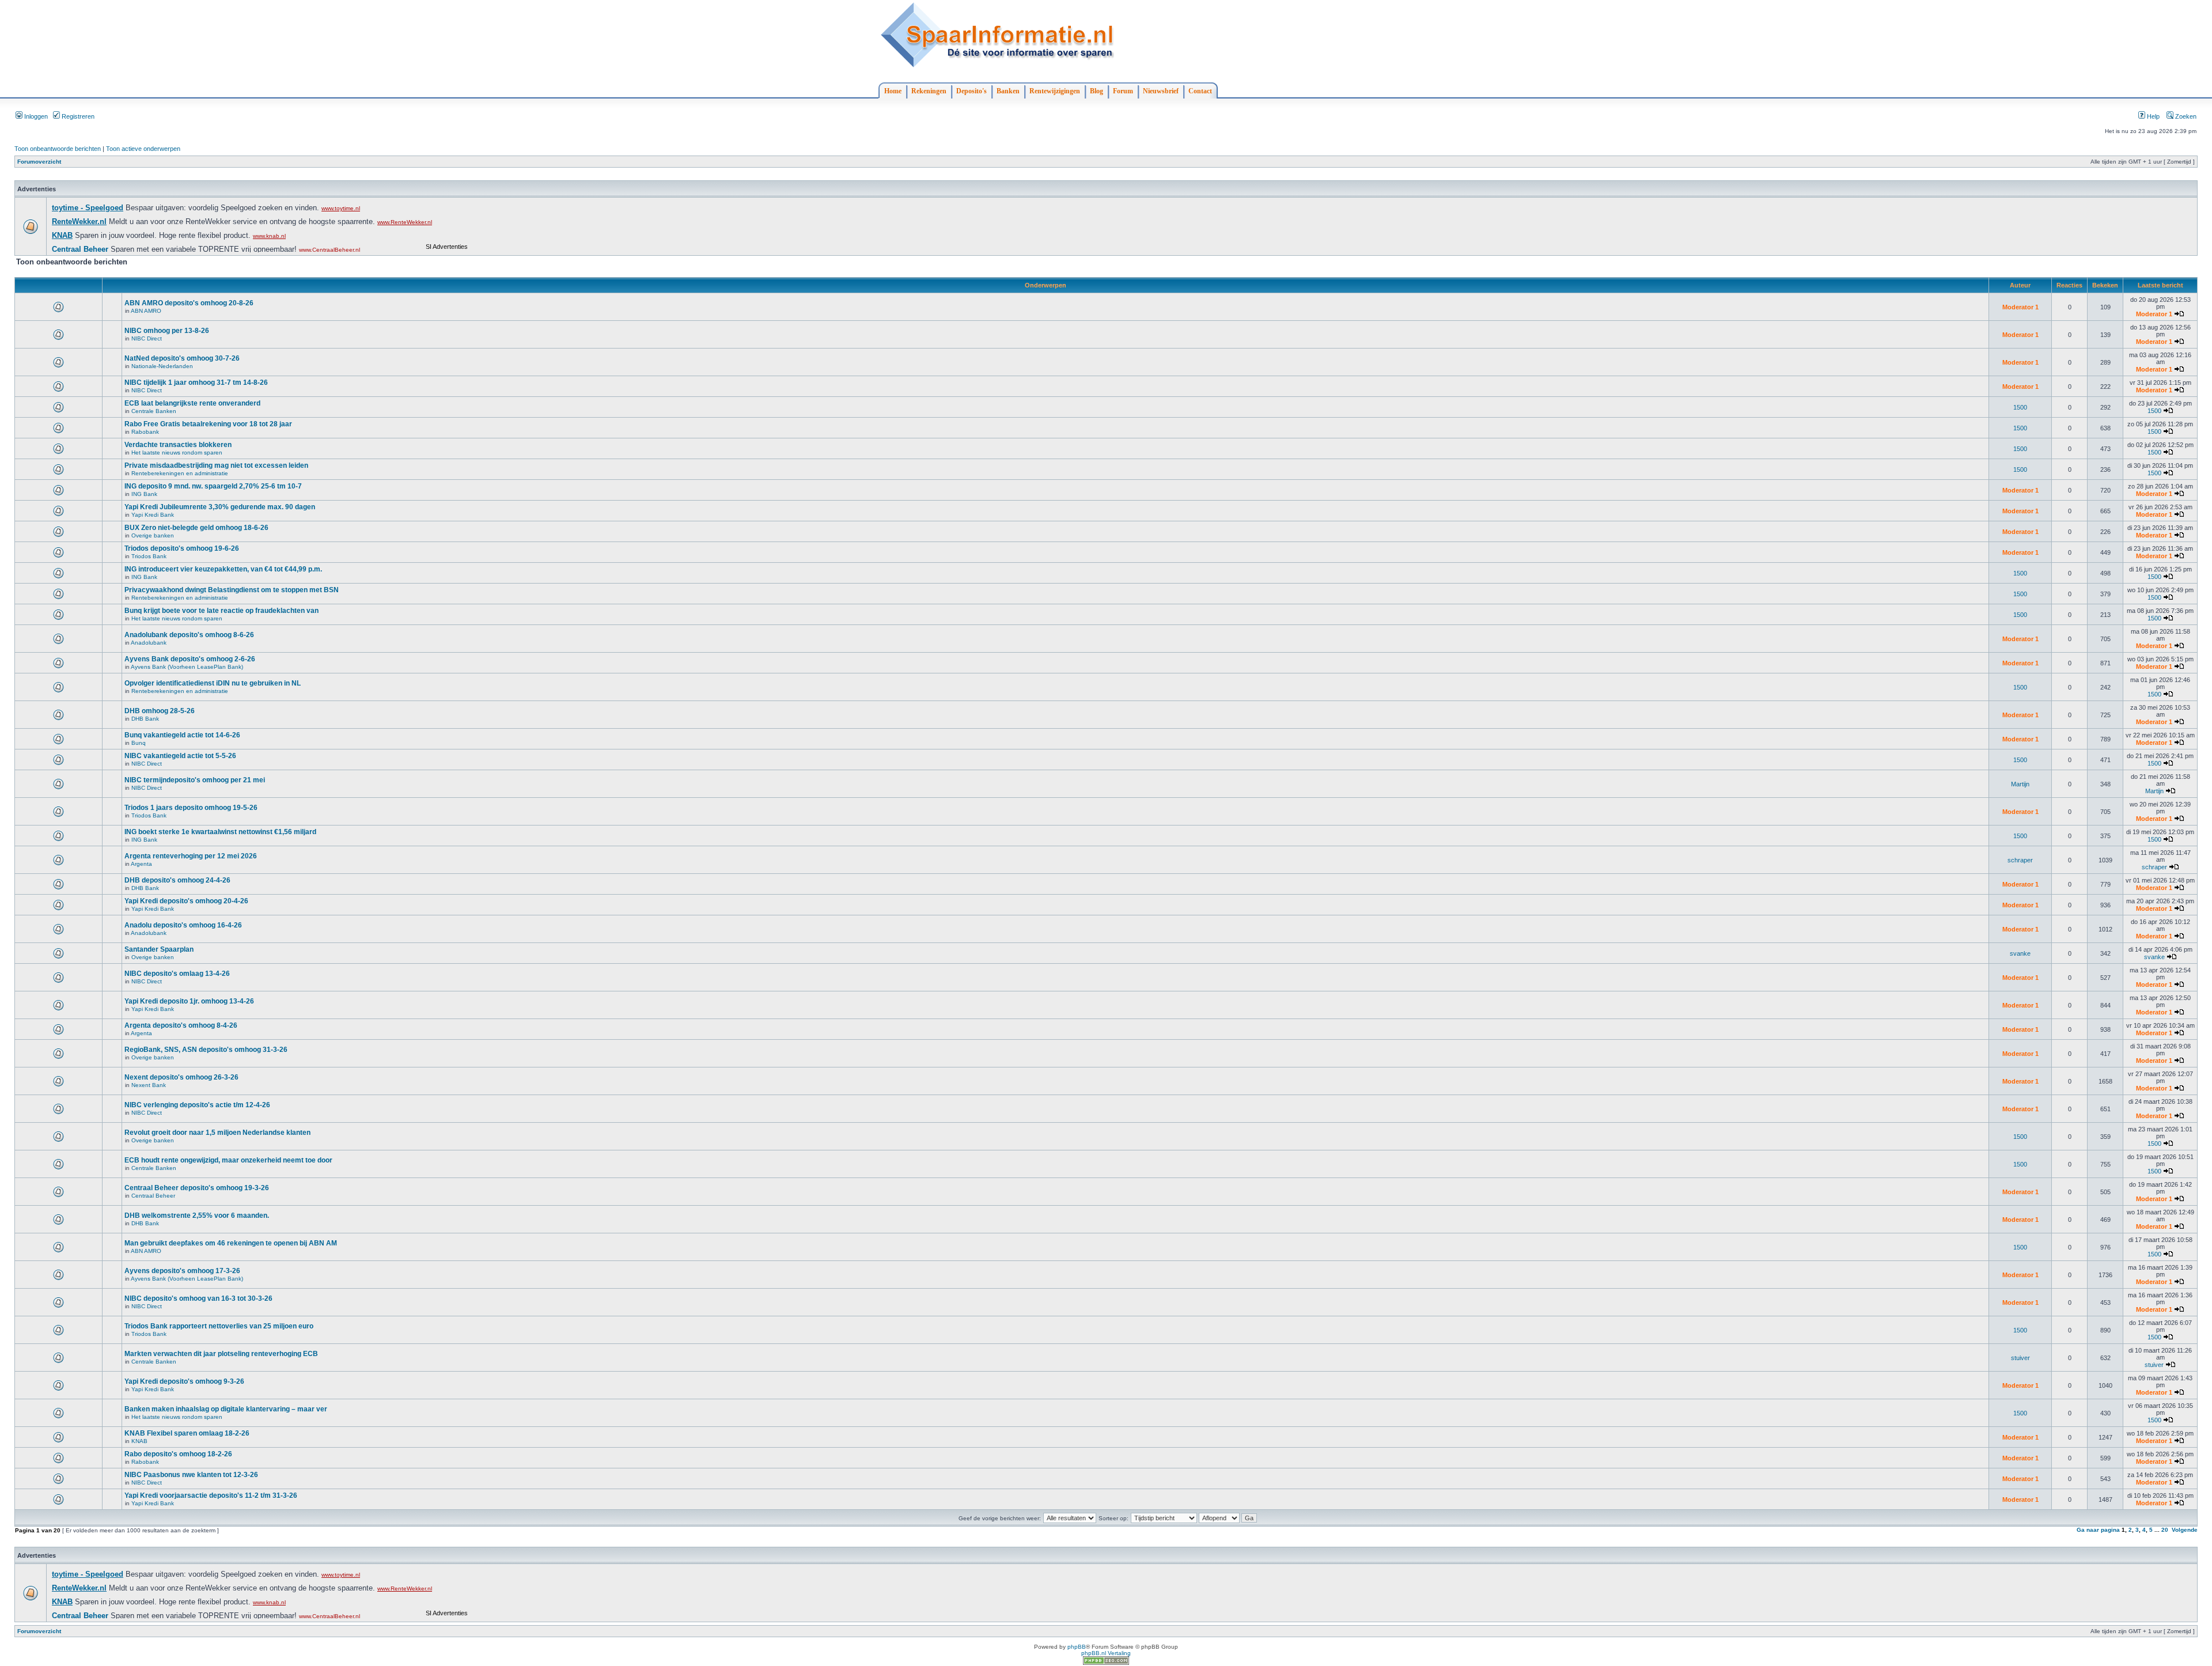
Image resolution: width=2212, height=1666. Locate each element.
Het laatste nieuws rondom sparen (177, 453)
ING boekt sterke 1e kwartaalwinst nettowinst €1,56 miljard (220, 832)
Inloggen (35, 116)
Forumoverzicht (39, 162)
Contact (1200, 91)
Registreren (77, 116)
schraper (2020, 860)
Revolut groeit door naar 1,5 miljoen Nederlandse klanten (217, 1133)
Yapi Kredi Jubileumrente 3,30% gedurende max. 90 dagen (220, 507)
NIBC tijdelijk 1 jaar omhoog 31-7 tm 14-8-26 (196, 383)
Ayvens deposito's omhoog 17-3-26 (182, 1271)
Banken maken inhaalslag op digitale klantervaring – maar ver (226, 1409)
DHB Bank (145, 719)
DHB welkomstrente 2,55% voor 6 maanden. (197, 1216)
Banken (1008, 91)
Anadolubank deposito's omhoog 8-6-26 (189, 635)
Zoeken (2185, 116)
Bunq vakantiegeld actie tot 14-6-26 (182, 735)
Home (893, 91)
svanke (2020, 953)
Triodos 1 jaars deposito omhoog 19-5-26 (191, 808)
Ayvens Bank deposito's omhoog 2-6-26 (190, 659)
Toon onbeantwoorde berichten (58, 149)
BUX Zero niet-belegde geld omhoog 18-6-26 (196, 528)
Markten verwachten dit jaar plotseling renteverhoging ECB (221, 1354)
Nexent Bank (149, 1085)
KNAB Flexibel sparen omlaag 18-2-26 (187, 1433)
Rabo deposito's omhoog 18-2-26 (178, 1454)
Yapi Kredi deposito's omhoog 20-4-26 (186, 901)
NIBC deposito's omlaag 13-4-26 (177, 974)
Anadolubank (149, 643)
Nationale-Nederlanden (162, 366)
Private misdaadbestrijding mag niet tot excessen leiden (216, 465)
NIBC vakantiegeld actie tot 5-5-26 (180, 756)
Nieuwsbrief (1161, 91)
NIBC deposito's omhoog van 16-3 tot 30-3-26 (198, 1298)
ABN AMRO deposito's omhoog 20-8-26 (189, 303)
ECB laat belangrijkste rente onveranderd (192, 403)
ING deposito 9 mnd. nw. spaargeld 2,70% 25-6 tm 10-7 (213, 486)
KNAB (139, 1441)
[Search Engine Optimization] (1106, 1663)
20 (2165, 1530)
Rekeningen (929, 91)
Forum (1123, 91)
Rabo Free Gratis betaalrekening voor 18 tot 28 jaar (208, 424)
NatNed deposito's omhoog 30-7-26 (182, 358)
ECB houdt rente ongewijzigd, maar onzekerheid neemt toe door (228, 1160)
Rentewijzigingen (1055, 91)
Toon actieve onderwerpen (143, 149)
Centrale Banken (154, 411)
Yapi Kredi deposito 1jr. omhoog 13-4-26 (189, 1001)
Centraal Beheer (153, 1196)
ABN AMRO (146, 311)
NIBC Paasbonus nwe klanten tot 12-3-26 (191, 1475)
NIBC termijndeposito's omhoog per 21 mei (195, 780)
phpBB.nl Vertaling (1106, 1653)
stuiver (2020, 1358)
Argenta (141, 864)
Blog (1096, 91)
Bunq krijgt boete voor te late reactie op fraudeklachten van (221, 611)
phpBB (1077, 1647)
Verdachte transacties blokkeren (178, 445)
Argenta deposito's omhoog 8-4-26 (181, 1025)
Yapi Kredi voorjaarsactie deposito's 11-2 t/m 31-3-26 (211, 1495)
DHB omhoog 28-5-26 (160, 711)
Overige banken (153, 535)
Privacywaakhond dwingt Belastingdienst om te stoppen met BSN (232, 590)
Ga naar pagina (2098, 1530)
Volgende (2185, 1530)
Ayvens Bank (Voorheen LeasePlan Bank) (187, 667)
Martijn (2020, 784)
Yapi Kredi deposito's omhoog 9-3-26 (184, 1381)
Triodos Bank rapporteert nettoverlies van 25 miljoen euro (219, 1326)
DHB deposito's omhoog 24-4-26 (177, 880)
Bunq (139, 743)
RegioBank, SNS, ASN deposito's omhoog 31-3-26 (206, 1050)
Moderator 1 (2020, 307)
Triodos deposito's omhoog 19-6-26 (182, 548)
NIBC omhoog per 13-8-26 (167, 331)
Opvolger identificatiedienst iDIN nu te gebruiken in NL (213, 683)
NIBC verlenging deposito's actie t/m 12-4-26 (197, 1105)
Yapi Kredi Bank (153, 515)
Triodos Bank (149, 556)
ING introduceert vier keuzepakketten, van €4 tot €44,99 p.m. (223, 569)
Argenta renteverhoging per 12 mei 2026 (191, 856)
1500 (2020, 407)
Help (2152, 116)
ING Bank (144, 494)
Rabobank (145, 432)
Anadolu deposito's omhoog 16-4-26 (183, 925)
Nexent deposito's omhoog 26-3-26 (181, 1077)
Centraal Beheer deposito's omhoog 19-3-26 (197, 1188)
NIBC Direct (147, 338)
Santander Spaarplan (159, 949)
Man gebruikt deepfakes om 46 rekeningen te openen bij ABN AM (231, 1243)
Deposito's (971, 91)
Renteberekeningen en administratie (180, 473)
